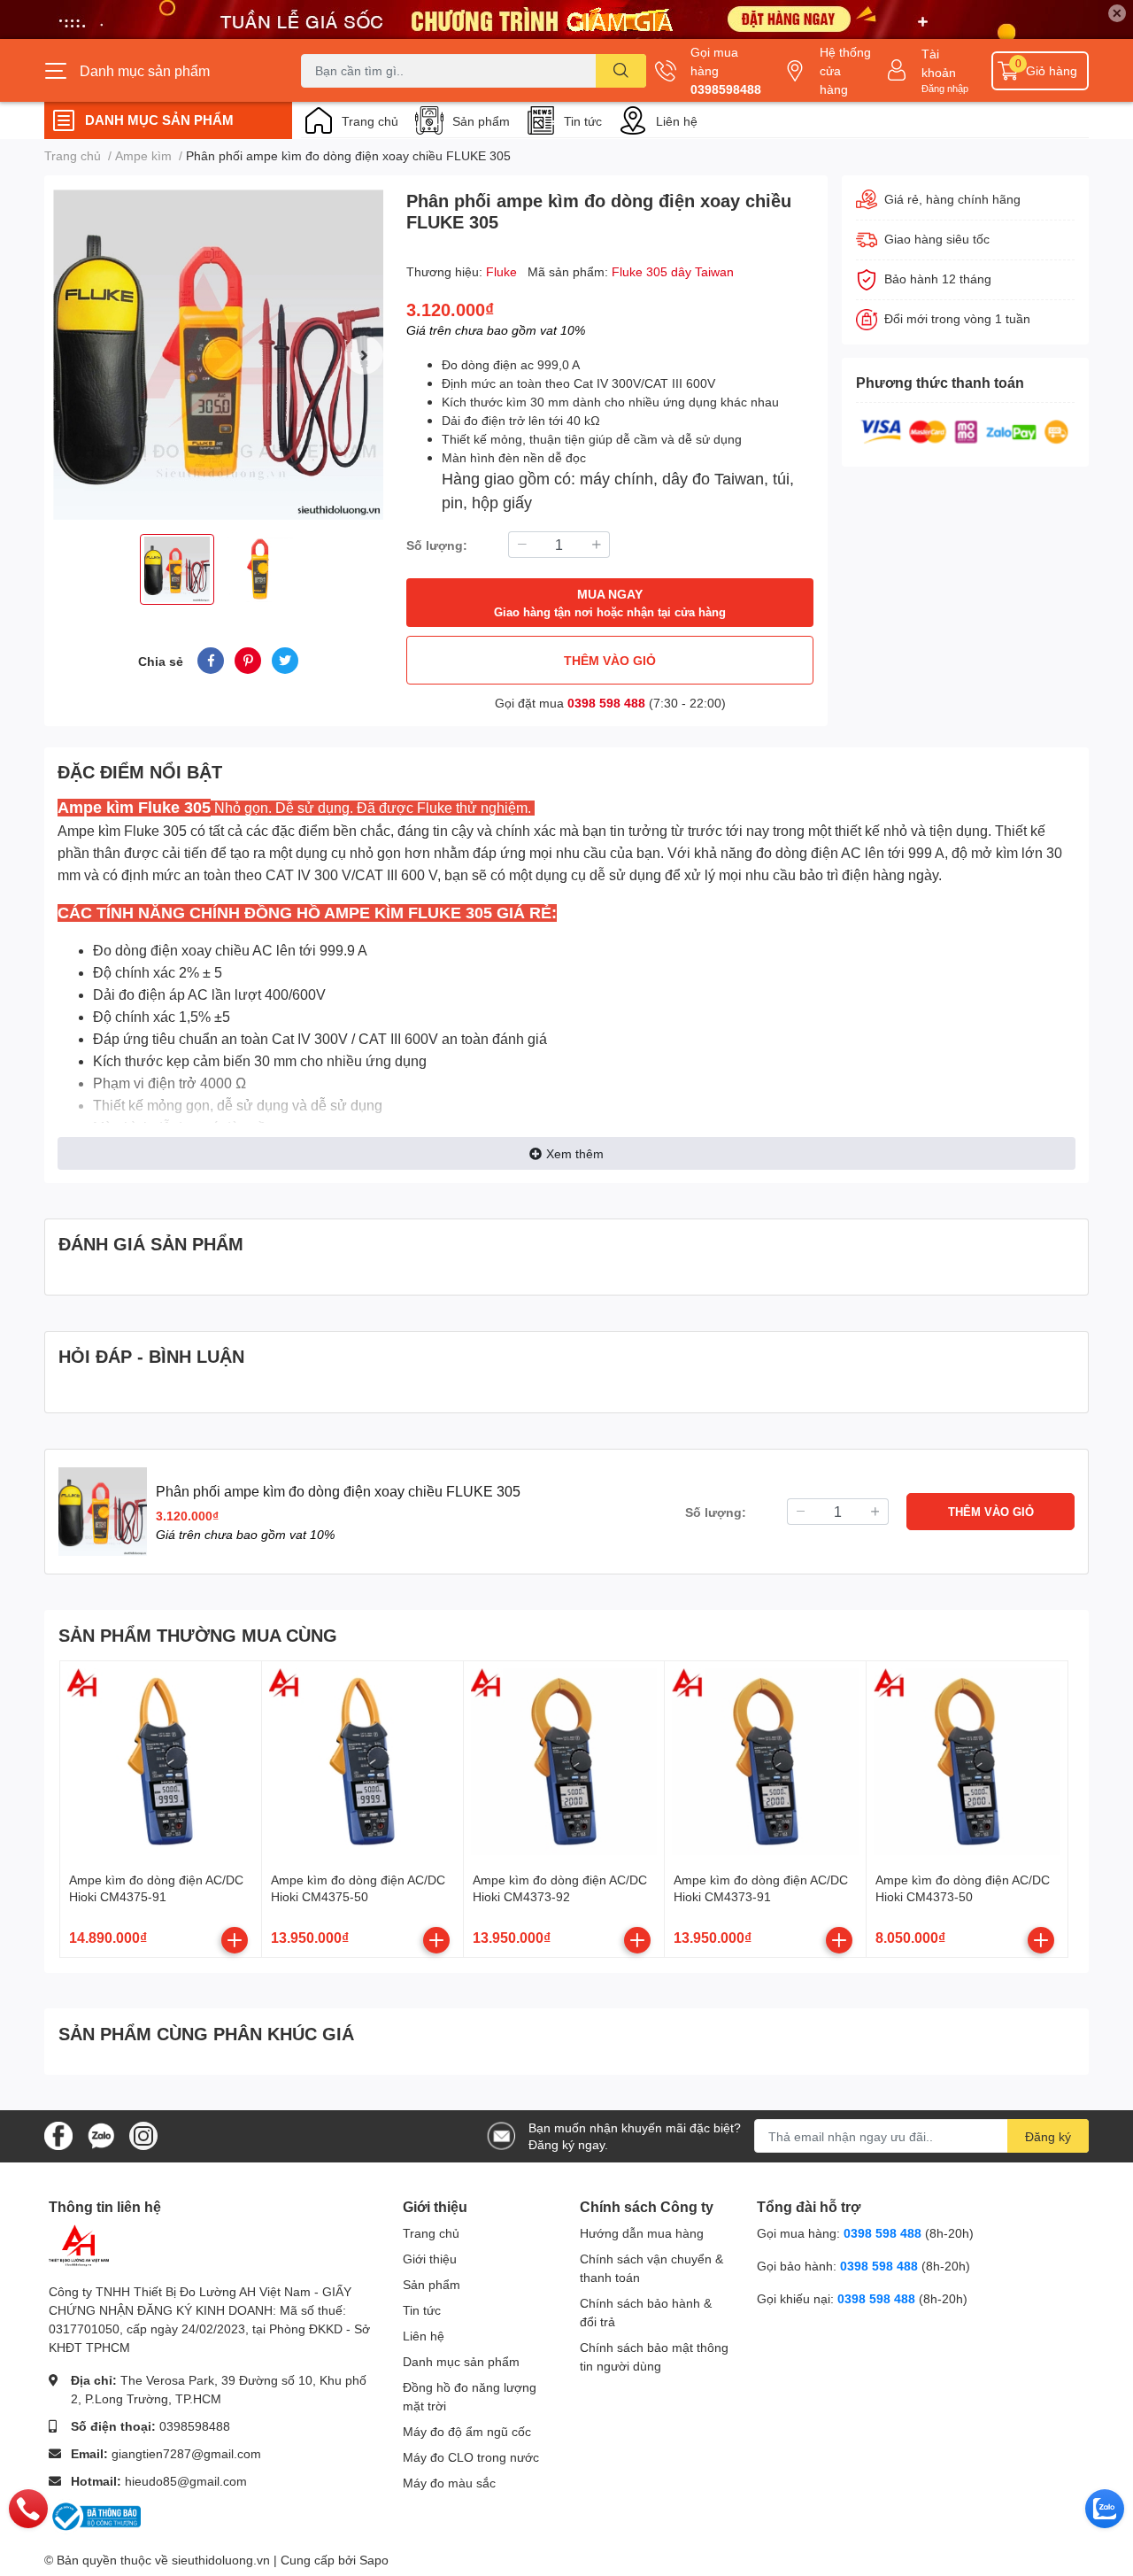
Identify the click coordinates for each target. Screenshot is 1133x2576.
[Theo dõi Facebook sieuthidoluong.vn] (58, 2135)
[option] (218, 355)
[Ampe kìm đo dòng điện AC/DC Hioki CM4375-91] (161, 1762)
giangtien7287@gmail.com (186, 2453)
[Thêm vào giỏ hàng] (235, 1940)
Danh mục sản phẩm (461, 2361)
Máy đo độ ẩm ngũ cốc (467, 2431)
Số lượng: (437, 545)
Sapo (374, 2560)
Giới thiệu (430, 2259)
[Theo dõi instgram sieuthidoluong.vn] (143, 2135)
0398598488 (726, 89)
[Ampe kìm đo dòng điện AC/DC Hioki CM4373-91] (765, 1762)
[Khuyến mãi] (566, 19)
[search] (621, 71)
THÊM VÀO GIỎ (610, 660)
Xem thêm (575, 1153)
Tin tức (583, 121)
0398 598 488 (606, 703)
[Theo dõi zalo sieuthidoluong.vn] (101, 2135)
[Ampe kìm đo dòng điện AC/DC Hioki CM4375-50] (362, 1762)
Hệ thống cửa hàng (845, 70)
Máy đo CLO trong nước (471, 2457)
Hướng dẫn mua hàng (642, 2233)
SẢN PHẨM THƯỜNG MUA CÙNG (198, 1635)
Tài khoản (939, 63)
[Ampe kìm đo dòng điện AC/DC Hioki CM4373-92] (564, 1762)
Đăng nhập (945, 88)
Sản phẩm (481, 121)
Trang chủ (370, 121)
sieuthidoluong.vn (221, 2560)
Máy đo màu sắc (449, 2483)
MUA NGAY (610, 603)
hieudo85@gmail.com (186, 2481)
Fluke (503, 271)
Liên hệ (677, 121)
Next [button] (364, 355)
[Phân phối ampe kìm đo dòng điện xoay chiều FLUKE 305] (218, 355)
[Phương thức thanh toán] (965, 430)
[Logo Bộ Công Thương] (95, 2515)
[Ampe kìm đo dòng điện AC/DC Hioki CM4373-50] (967, 1762)
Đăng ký (1048, 2136)
